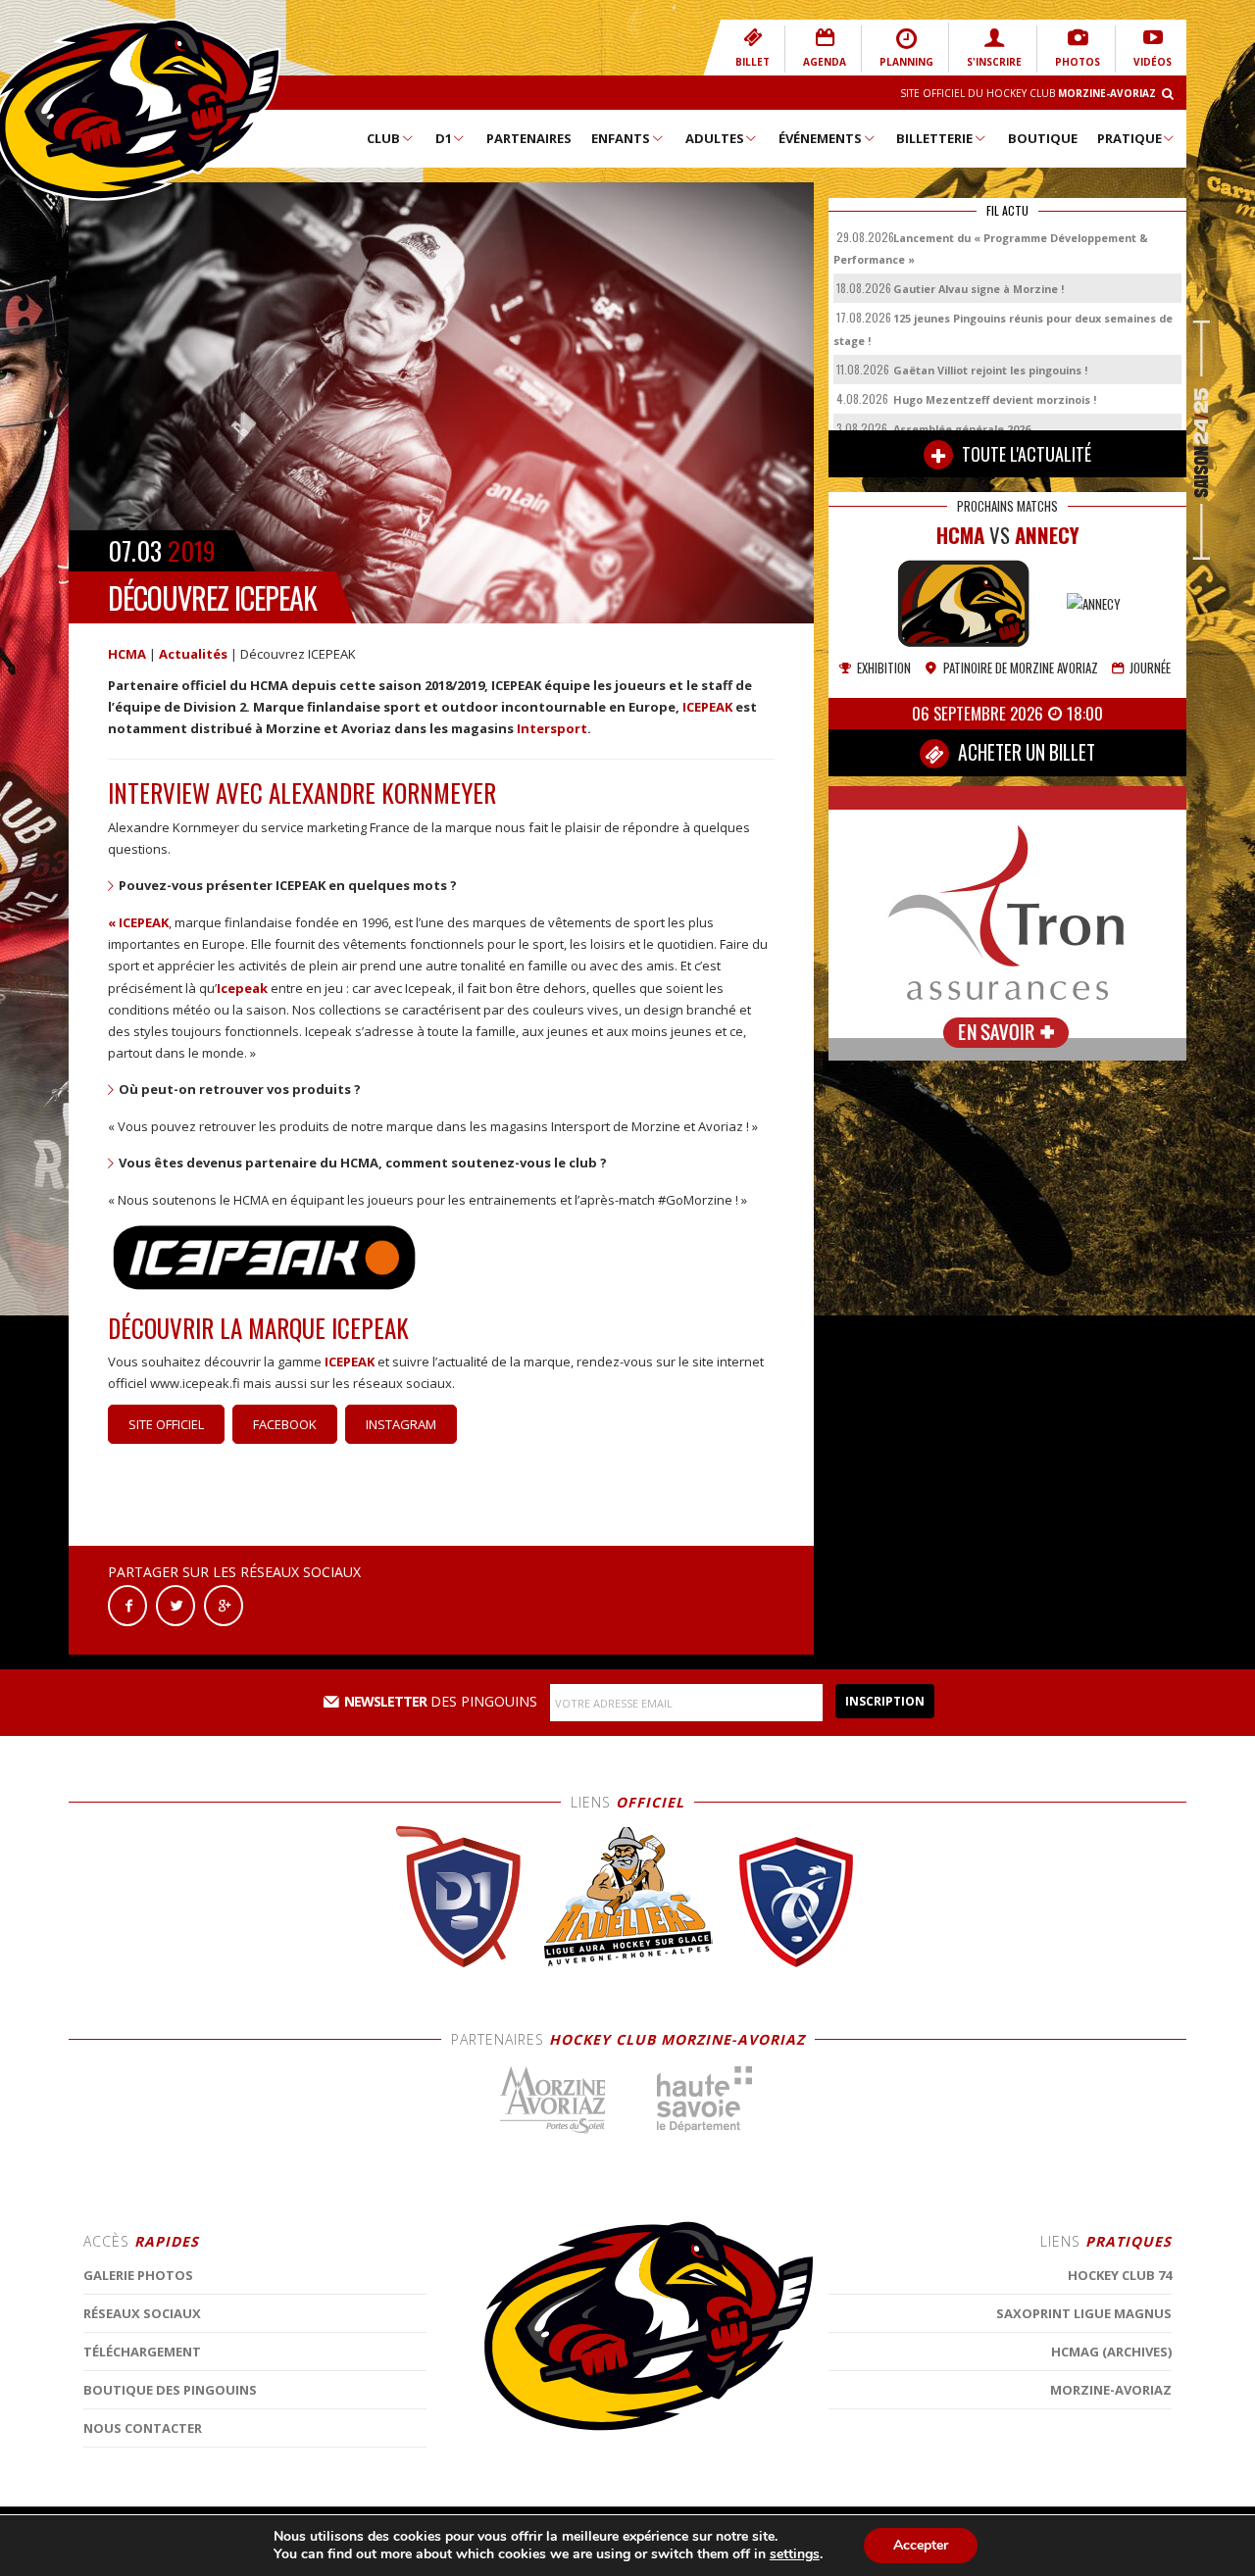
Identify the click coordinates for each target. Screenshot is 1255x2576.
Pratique (1129, 138)
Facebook (285, 1424)
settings (795, 2554)
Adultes (715, 138)
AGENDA (825, 62)
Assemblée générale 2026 (962, 429)
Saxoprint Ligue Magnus (1084, 2313)
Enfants (621, 138)
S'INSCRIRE (994, 62)
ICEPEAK (707, 707)
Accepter (921, 2545)
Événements (820, 138)
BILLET (753, 62)
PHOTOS (1078, 62)
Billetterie (934, 138)
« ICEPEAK (138, 922)
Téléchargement (142, 2352)
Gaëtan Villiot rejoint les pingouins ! (990, 370)
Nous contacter (143, 2428)
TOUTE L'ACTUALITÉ (1025, 454)
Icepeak (242, 988)
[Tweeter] (176, 1604)
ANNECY (1047, 535)
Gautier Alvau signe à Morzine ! (979, 289)
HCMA (127, 654)
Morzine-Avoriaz (1111, 2390)
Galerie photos (138, 2275)
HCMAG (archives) (1111, 2352)
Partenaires (529, 138)
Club (383, 138)
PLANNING (906, 62)
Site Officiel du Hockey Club (1028, 93)
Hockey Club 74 (1120, 2275)
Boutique (1043, 138)
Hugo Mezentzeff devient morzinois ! (995, 399)
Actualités (193, 654)
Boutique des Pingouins (170, 2390)
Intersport (552, 728)
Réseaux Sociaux (142, 2313)
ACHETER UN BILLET (1025, 752)
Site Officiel (166, 1424)
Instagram (401, 1424)
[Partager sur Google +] (224, 1604)
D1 (444, 138)
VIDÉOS (1153, 62)
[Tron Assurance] (1007, 921)
